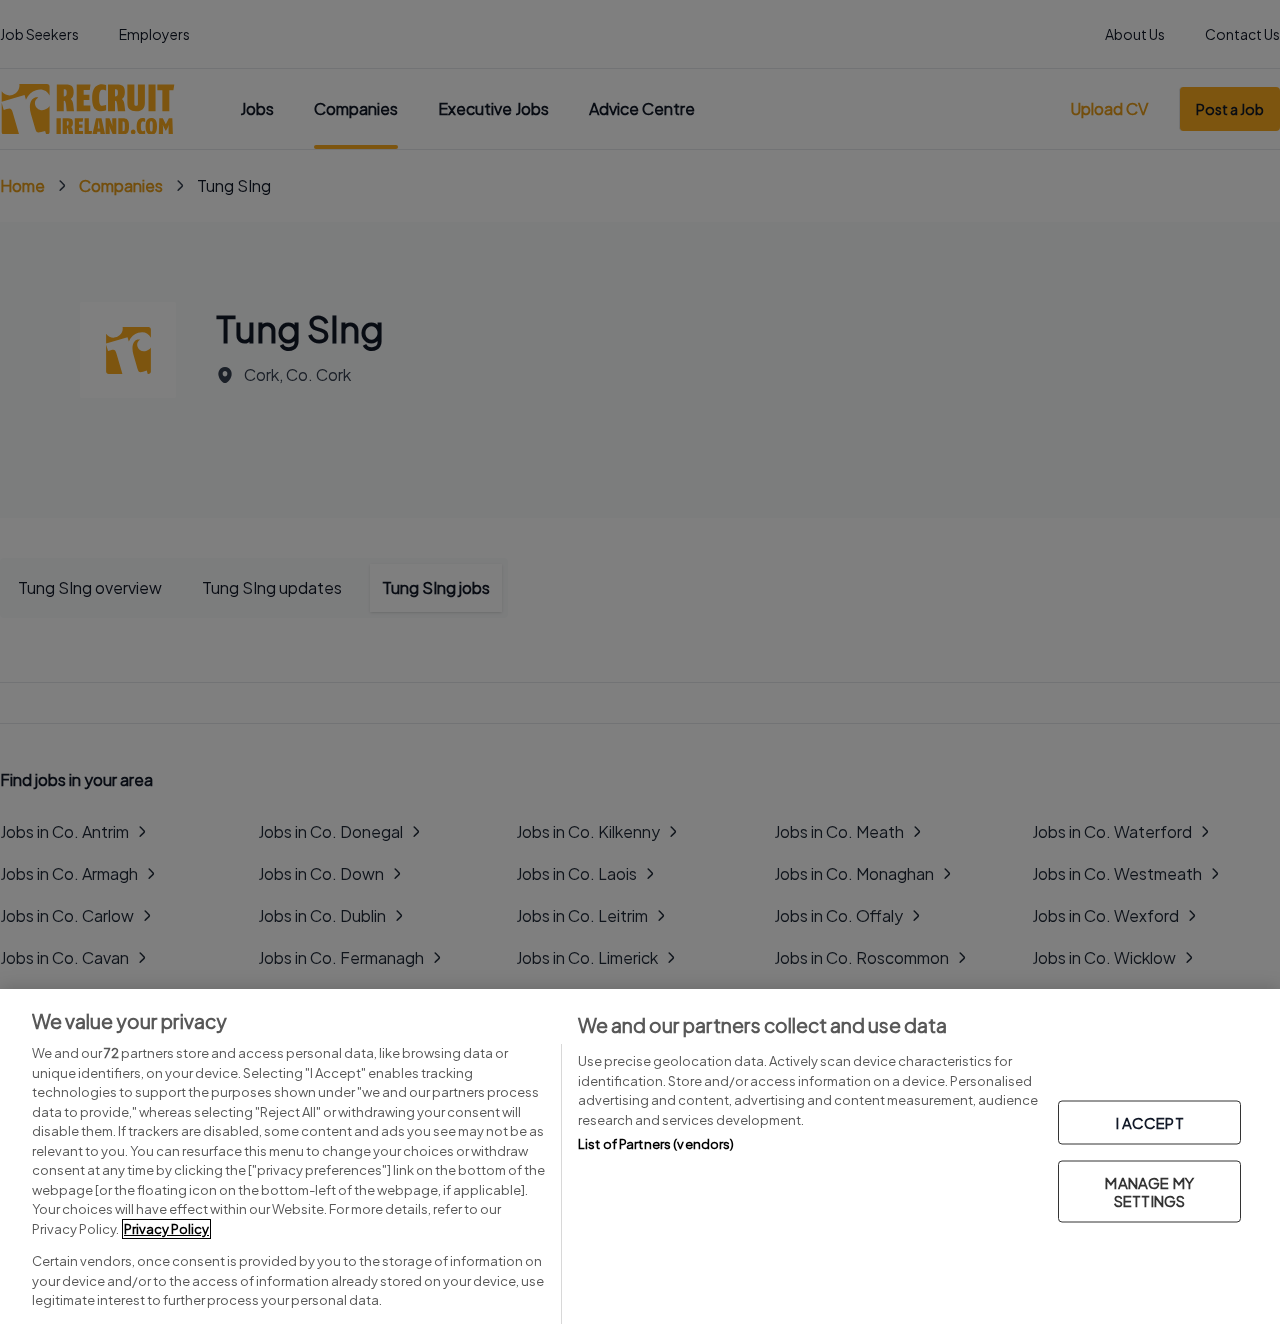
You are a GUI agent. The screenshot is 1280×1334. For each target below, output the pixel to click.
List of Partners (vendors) (656, 1144)
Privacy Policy (166, 1229)
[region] (640, 1161)
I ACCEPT (1150, 1121)
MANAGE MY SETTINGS (1149, 1190)
